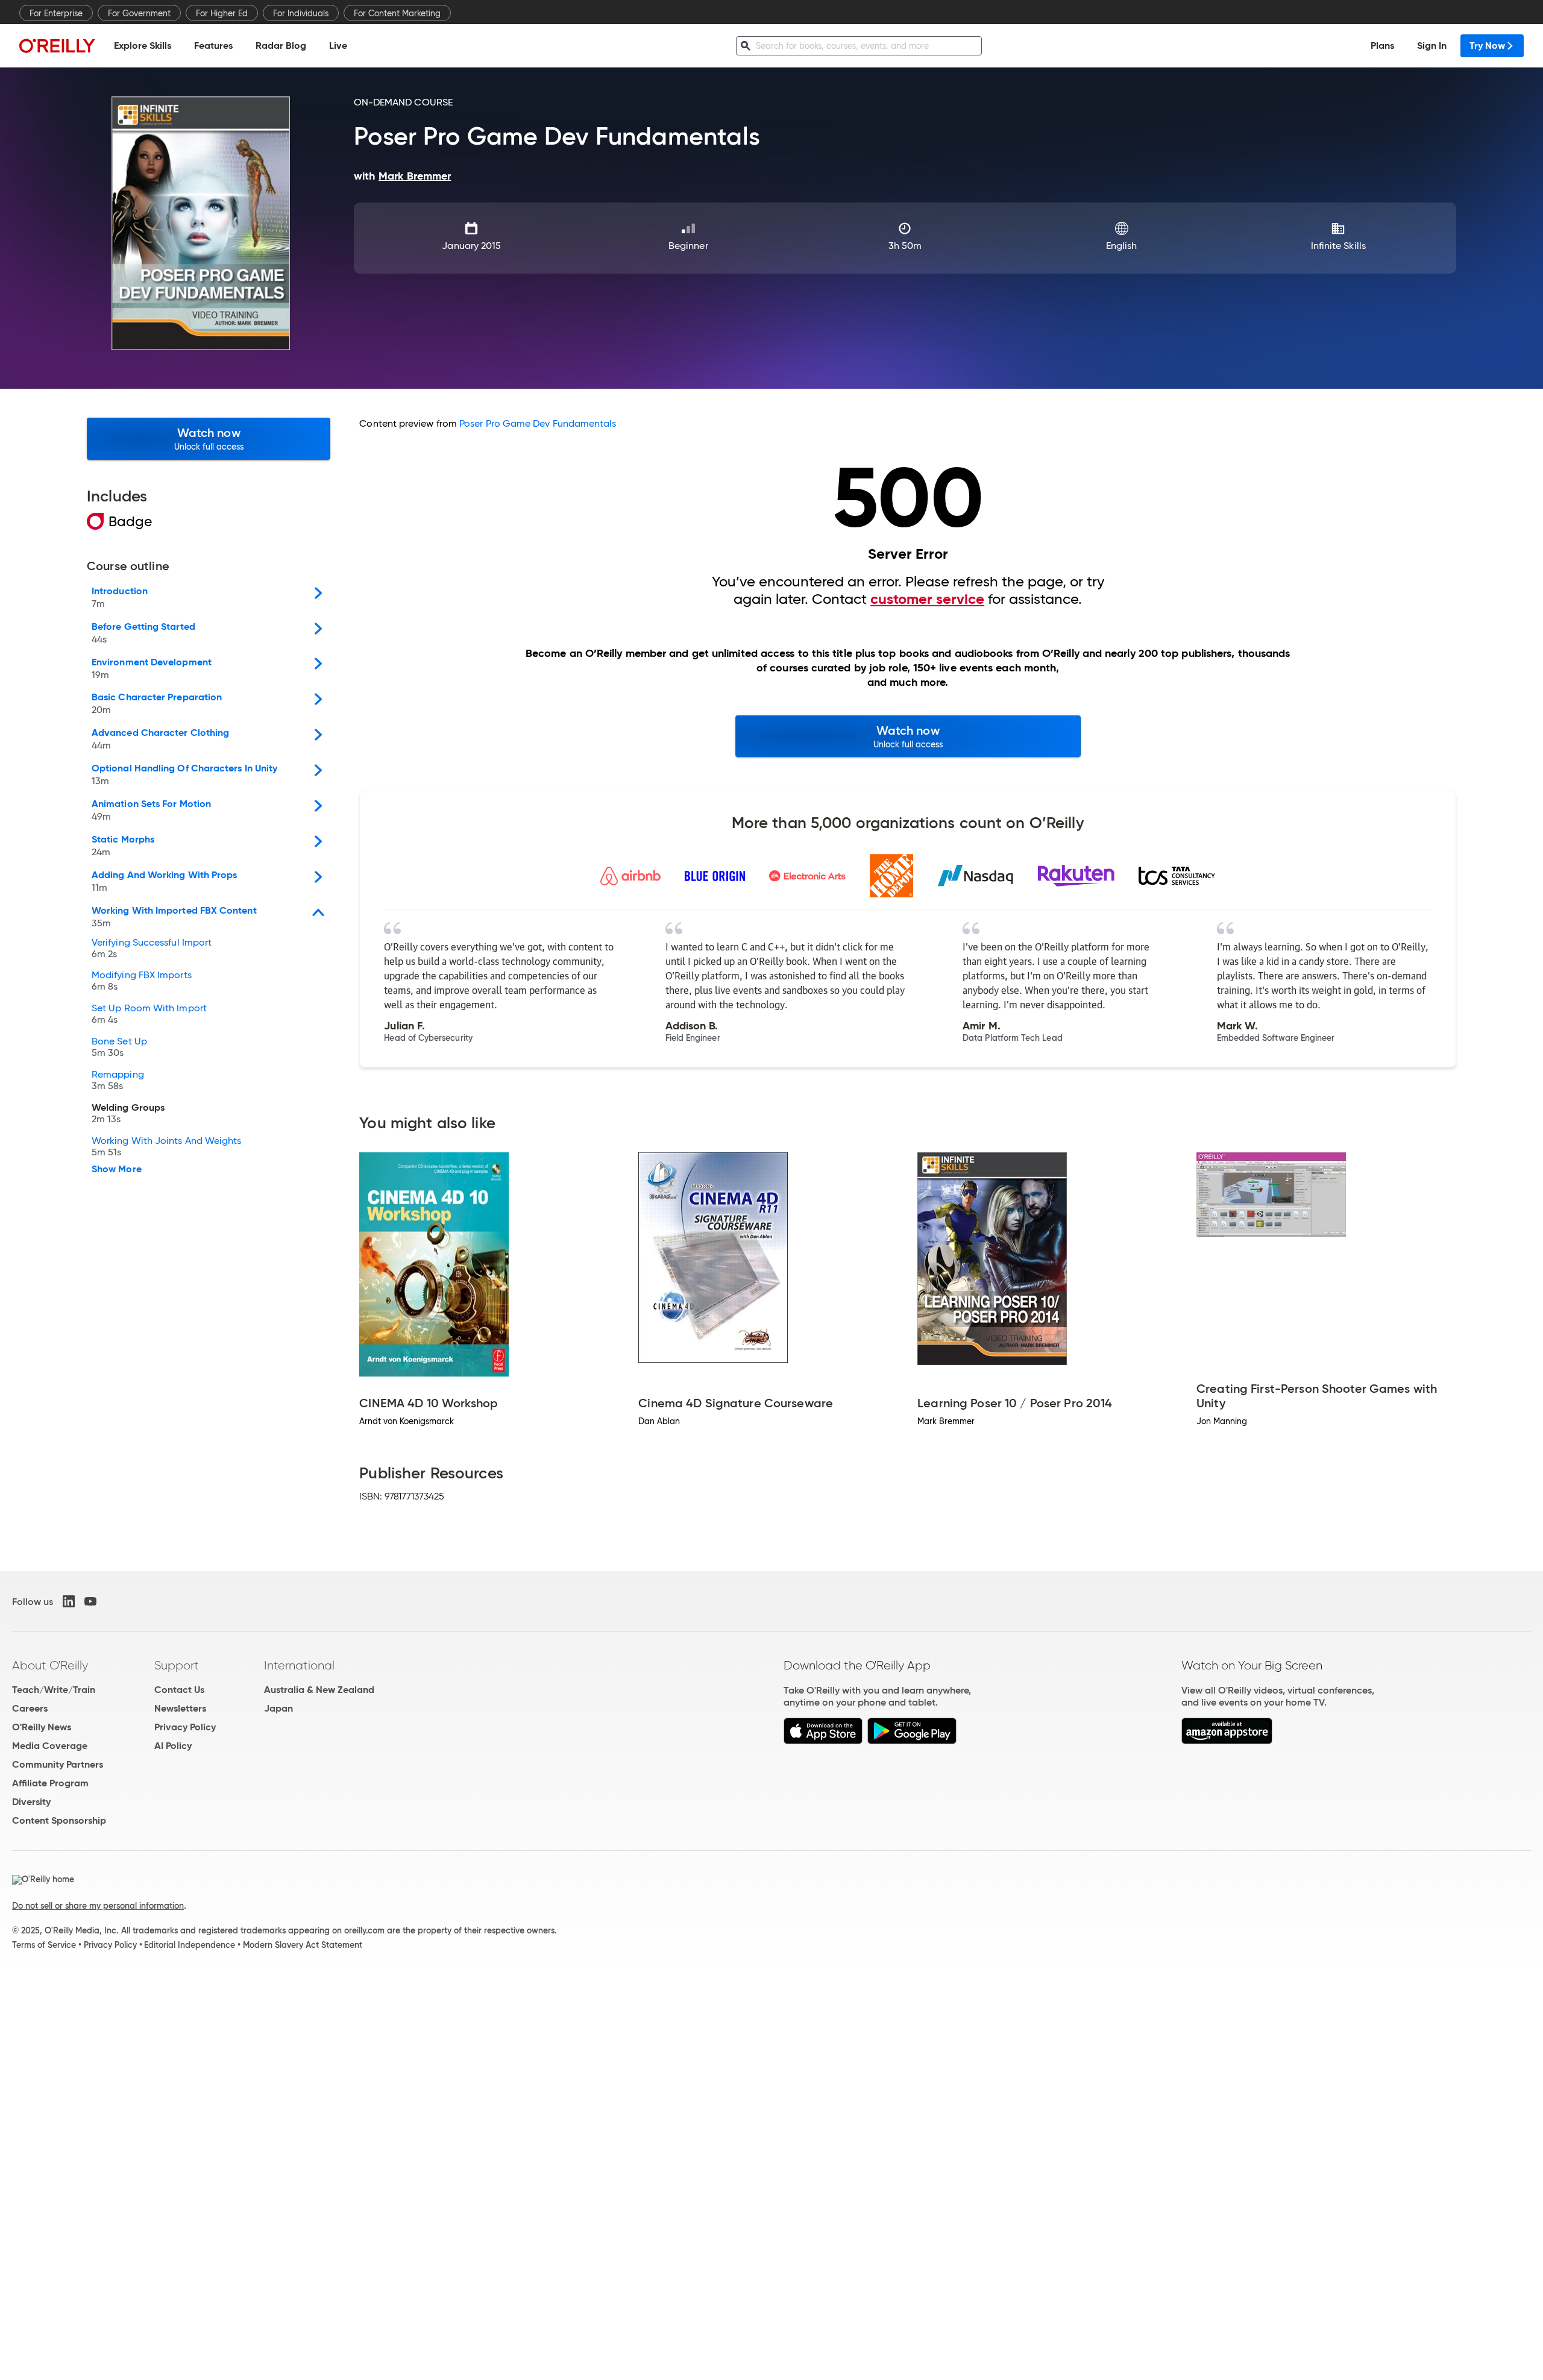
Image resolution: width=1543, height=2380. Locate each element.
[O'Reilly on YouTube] (90, 1601)
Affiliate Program (50, 1783)
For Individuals (301, 13)
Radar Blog (281, 46)
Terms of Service (44, 1945)
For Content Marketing (397, 13)
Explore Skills (143, 46)
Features (213, 46)
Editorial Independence (190, 1945)
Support (177, 1665)
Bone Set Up (119, 1047)
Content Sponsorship (59, 1820)
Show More (117, 1169)
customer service (927, 599)
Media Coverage (50, 1746)
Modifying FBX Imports (142, 981)
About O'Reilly (50, 1665)
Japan (278, 1708)
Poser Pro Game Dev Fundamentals (538, 423)
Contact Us (179, 1690)
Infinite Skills (1338, 246)
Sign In (1432, 46)
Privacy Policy (185, 1727)
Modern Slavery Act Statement (303, 1945)
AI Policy (173, 1746)
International (299, 1665)
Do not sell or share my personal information (98, 1906)
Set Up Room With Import (149, 1014)
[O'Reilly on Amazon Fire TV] (1227, 1741)
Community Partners (58, 1764)
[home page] (57, 46)
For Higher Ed (222, 13)
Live (338, 46)
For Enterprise (56, 13)
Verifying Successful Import (152, 949)
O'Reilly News (42, 1727)
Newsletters (180, 1708)
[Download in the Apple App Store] (823, 1741)
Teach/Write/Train (54, 1690)
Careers (30, 1708)
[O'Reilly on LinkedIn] (69, 1601)
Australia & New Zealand (319, 1690)
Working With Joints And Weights (166, 1147)
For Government (139, 13)
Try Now (1487, 46)
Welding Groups (128, 1114)
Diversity (31, 1802)
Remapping (118, 1081)
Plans (1382, 46)
